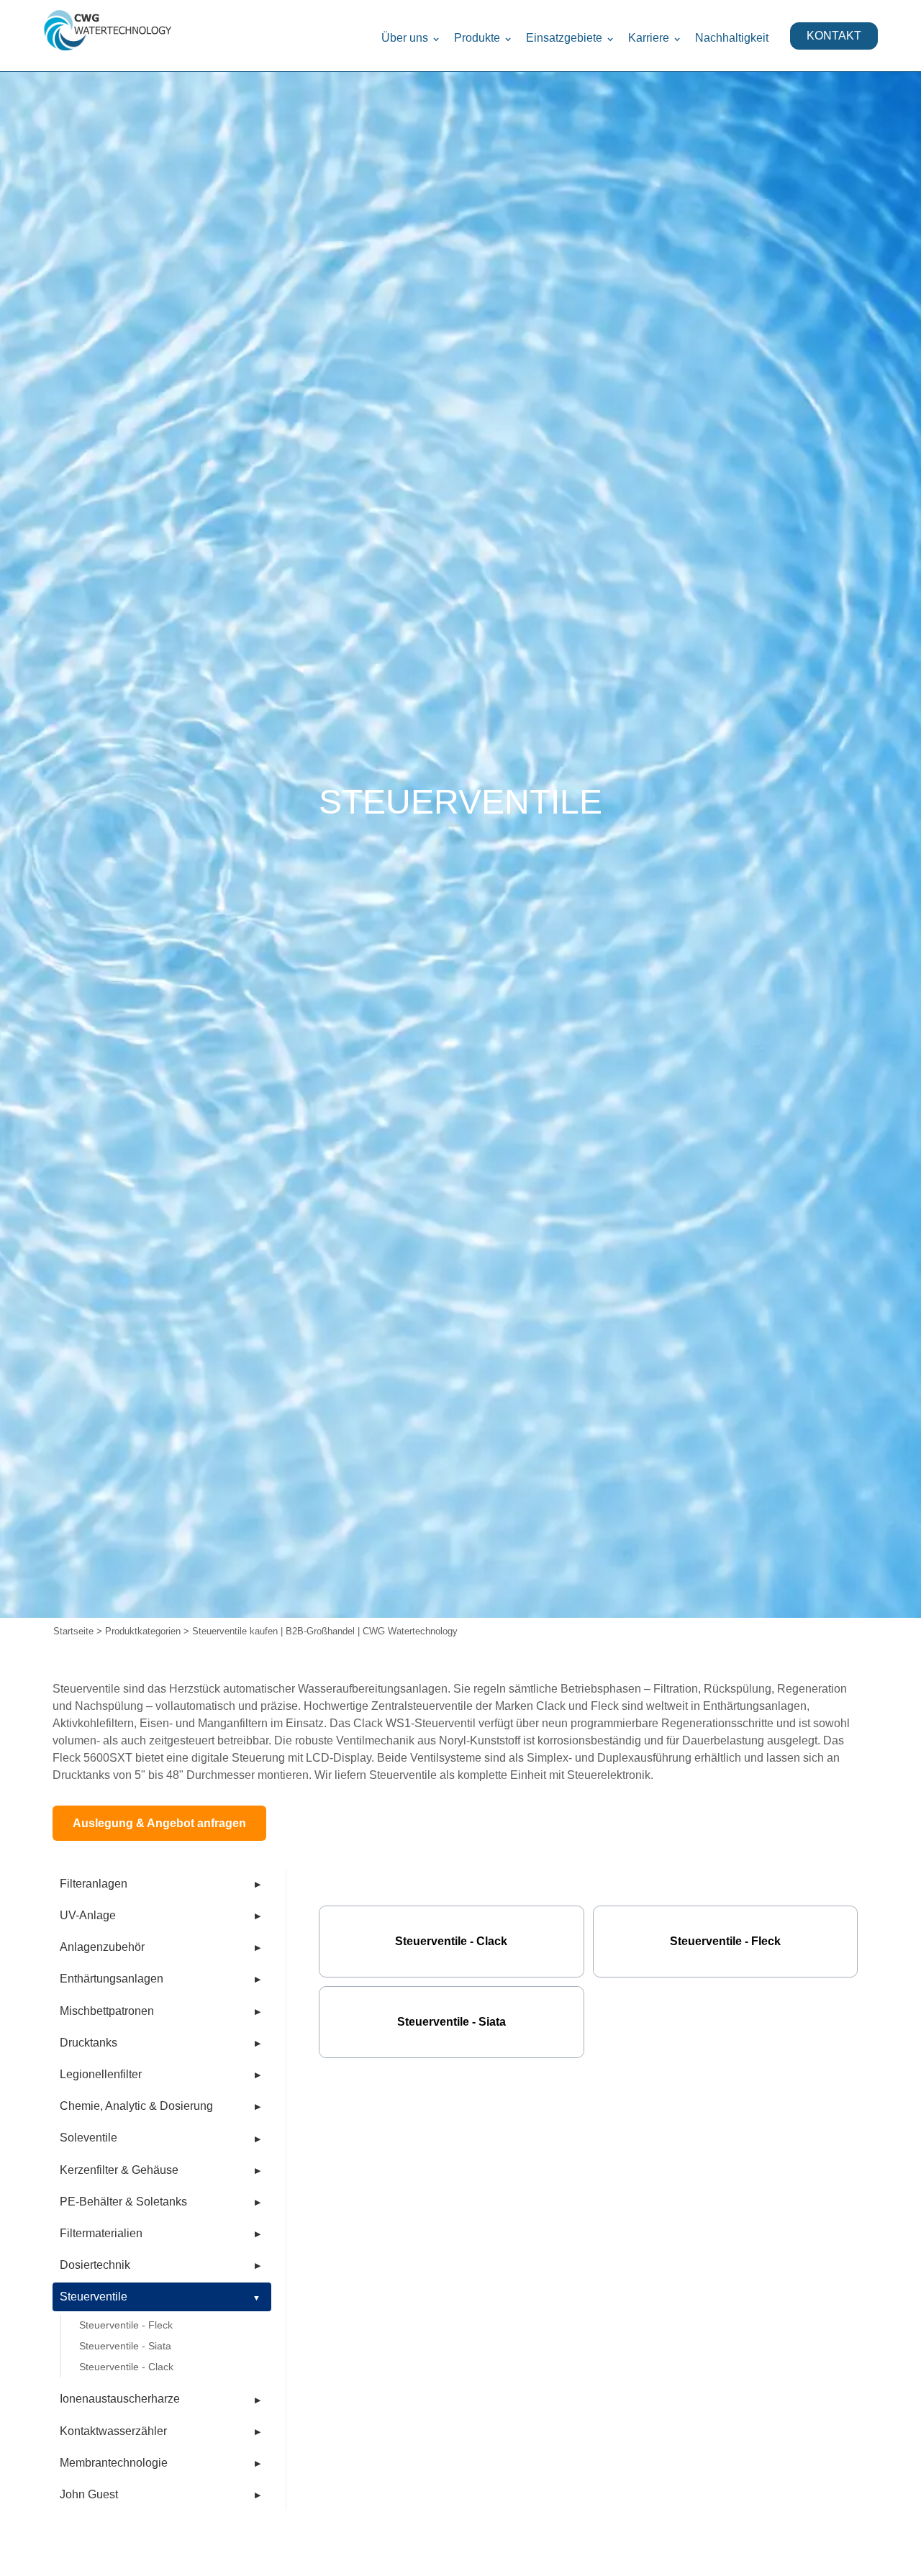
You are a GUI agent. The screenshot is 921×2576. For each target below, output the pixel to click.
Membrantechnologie (114, 2463)
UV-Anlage (88, 1915)
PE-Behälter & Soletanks (123, 2202)
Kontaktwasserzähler (113, 2431)
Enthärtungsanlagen (112, 1979)
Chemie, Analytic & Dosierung (136, 2106)
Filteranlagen (94, 1884)
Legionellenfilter (101, 2074)
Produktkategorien (143, 1631)
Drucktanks (89, 2043)
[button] (410, 36)
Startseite (73, 1631)
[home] (108, 36)
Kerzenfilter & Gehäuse (119, 2170)
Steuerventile (94, 2297)
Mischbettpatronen (107, 2011)
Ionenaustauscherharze (120, 2399)
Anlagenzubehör (102, 1947)
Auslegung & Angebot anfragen (159, 1823)
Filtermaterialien (101, 2233)
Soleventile (89, 2138)
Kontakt (834, 36)
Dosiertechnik (95, 2265)
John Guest (89, 2494)
